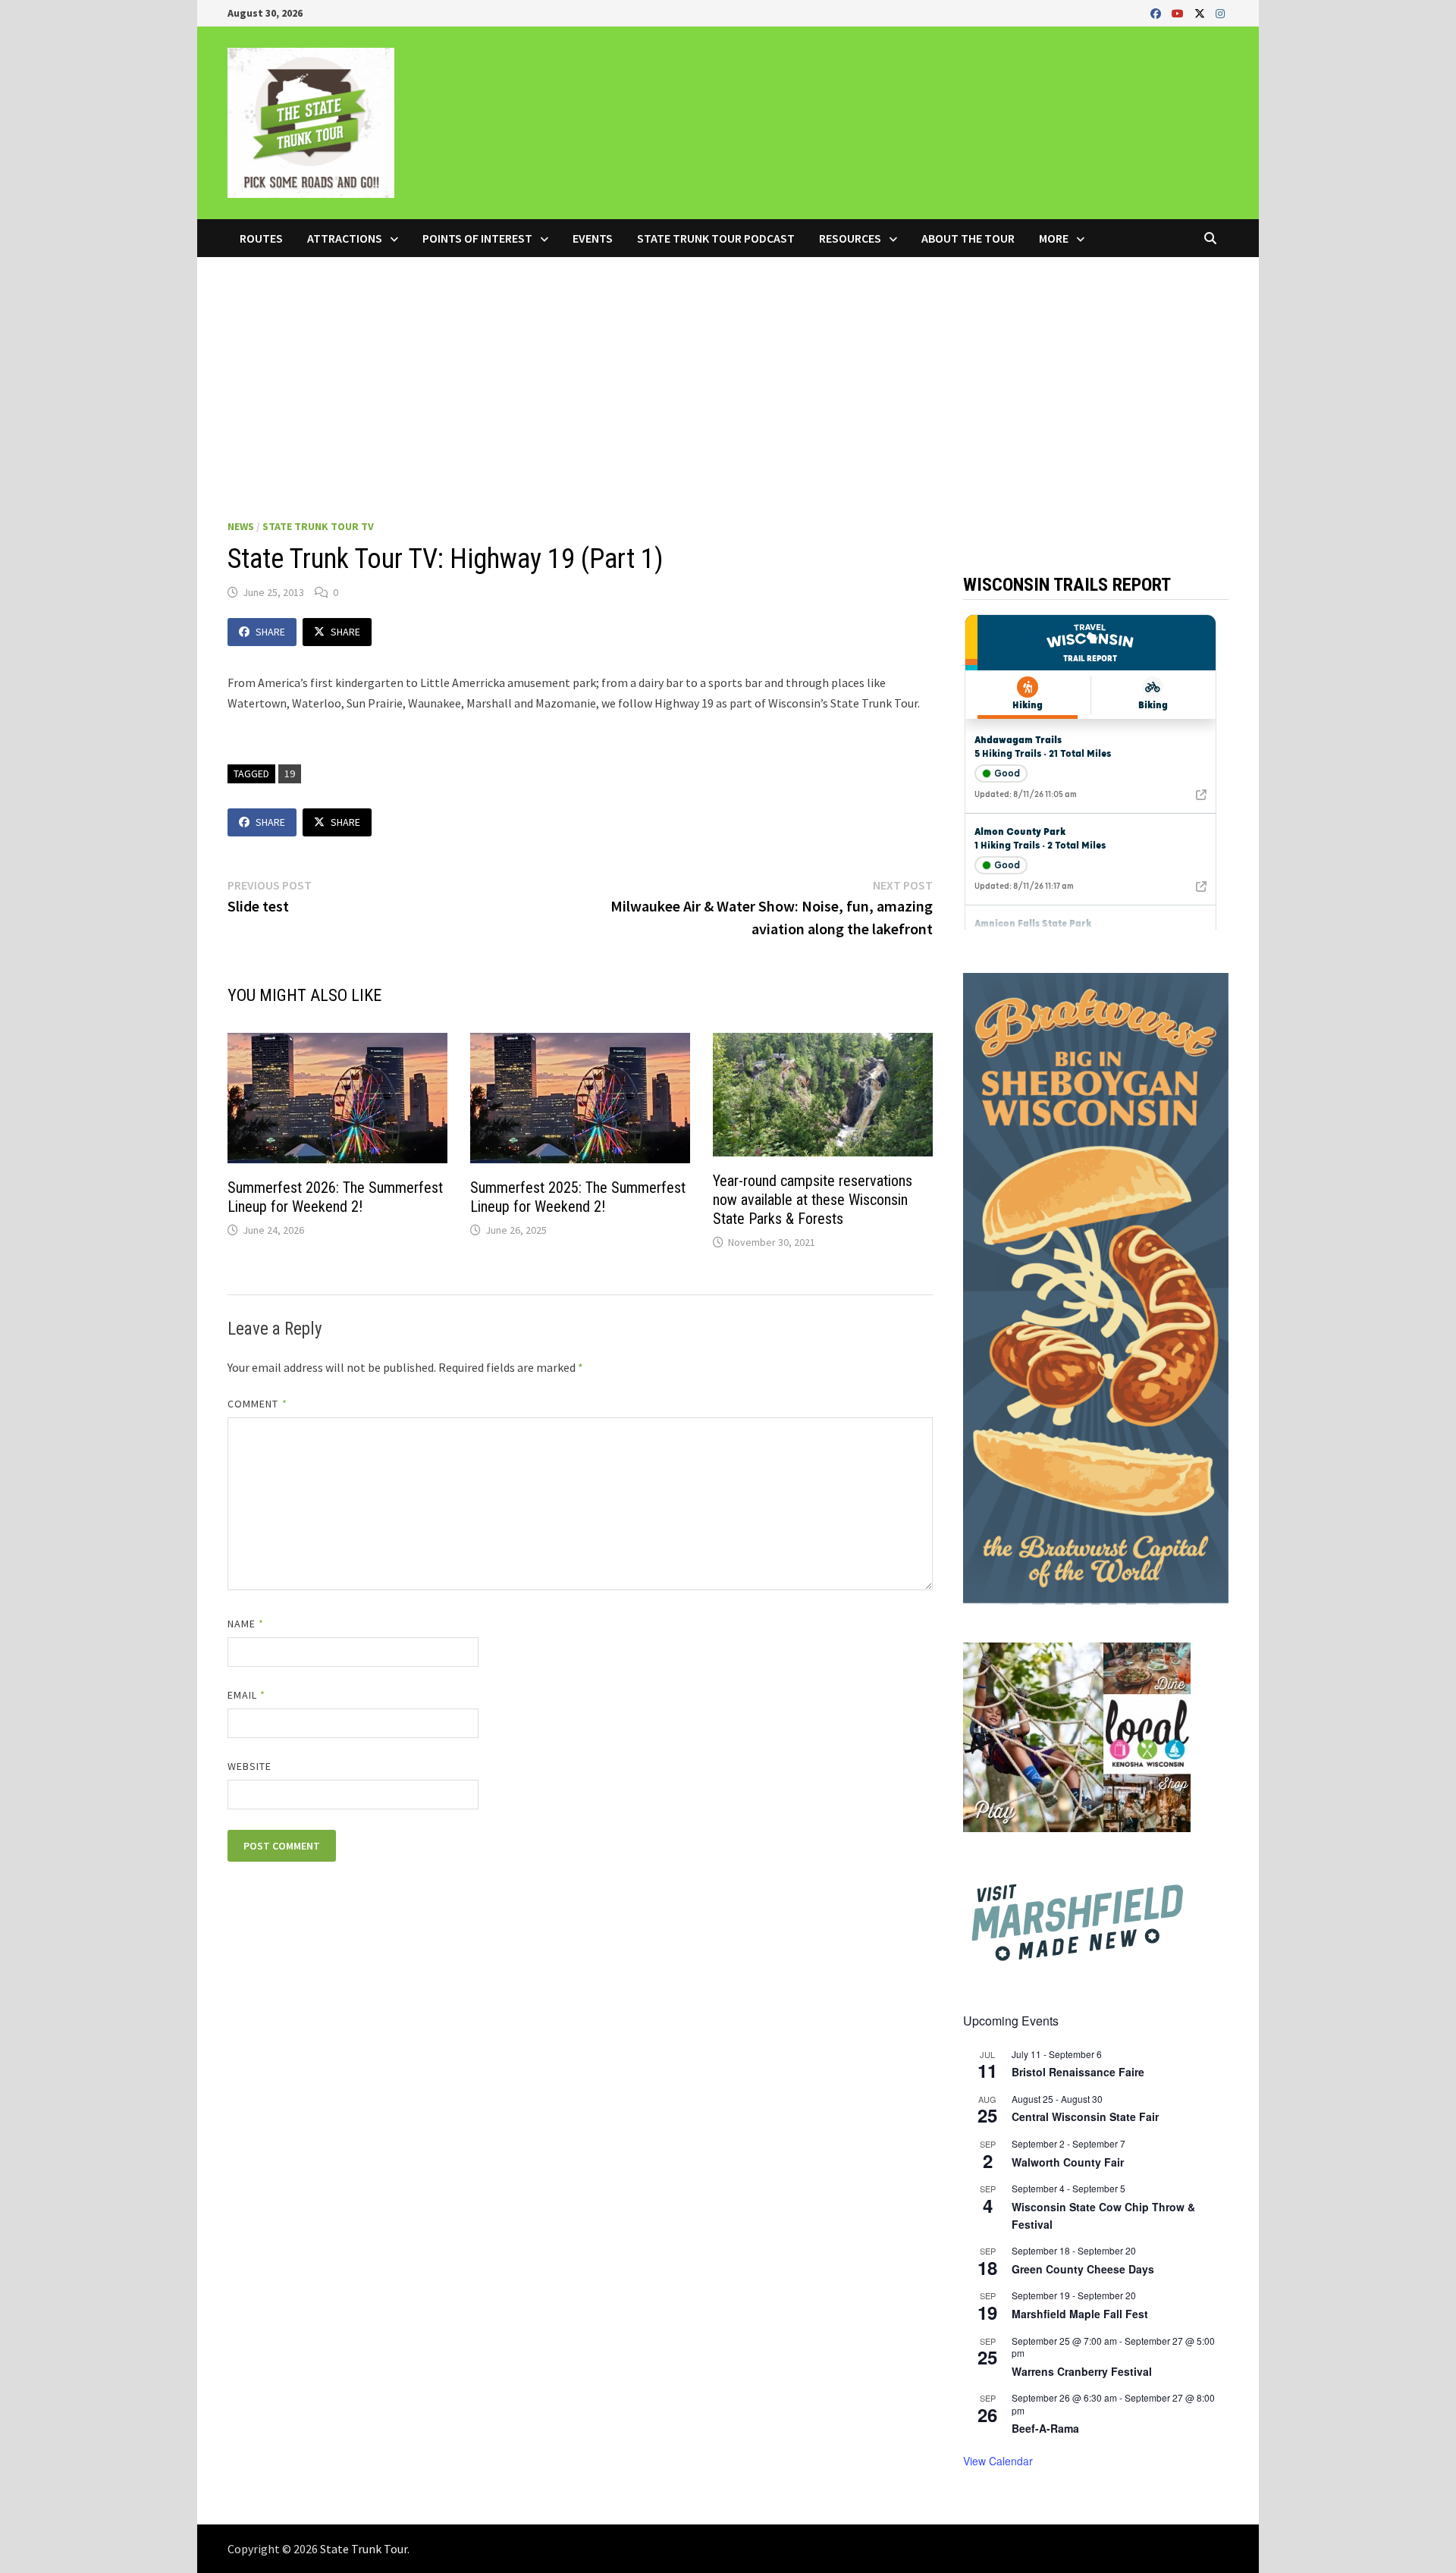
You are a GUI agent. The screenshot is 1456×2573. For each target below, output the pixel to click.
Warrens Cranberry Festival (1082, 2371)
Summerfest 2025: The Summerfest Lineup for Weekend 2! (578, 1197)
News (241, 526)
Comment (257, 1404)
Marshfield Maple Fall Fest (1080, 2314)
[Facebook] (1157, 13)
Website (250, 1766)
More (1054, 238)
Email (247, 1695)
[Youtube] (1179, 13)
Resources (850, 238)
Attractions (345, 238)
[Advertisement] (728, 371)
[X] (1201, 13)
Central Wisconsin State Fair (1085, 2116)
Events (593, 238)
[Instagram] (1220, 13)
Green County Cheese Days (1083, 2269)
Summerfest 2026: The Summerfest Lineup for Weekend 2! (335, 1197)
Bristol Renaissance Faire (1078, 2072)
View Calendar (998, 2461)
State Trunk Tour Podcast (716, 238)
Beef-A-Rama (1045, 2428)
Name (246, 1624)
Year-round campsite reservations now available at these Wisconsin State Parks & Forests (813, 1200)
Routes (261, 238)
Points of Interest (477, 238)
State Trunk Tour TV (318, 526)
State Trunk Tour (364, 2549)
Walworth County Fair (1068, 2162)
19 (290, 773)
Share (270, 632)
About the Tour (968, 238)
